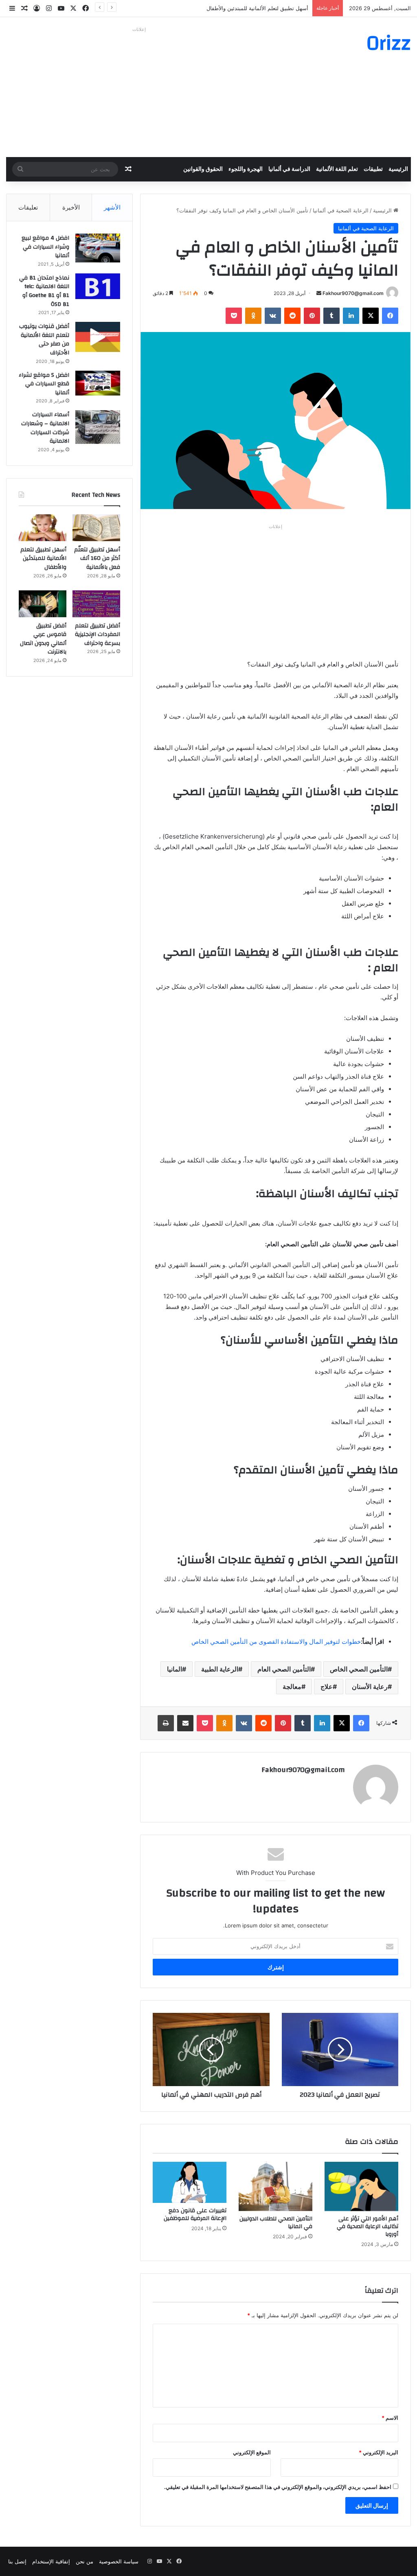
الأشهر (112, 207)
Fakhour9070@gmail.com (353, 293)
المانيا (174, 1669)
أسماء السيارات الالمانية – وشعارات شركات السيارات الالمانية (45, 428)
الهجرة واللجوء (246, 169)
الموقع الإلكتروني (252, 2452)
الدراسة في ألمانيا (289, 169)
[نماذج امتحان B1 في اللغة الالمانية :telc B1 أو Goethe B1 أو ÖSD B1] (98, 286)
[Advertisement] (139, 92)
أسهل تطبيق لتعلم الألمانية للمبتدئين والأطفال (257, 8)
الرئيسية (398, 169)
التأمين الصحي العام (284, 1669)
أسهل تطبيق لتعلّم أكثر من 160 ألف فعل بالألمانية (97, 558)
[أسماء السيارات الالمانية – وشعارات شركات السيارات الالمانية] (98, 427)
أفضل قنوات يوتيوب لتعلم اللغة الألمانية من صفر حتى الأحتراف (44, 340)
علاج (327, 1687)
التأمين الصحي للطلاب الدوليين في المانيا (276, 2223)
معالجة (292, 1687)
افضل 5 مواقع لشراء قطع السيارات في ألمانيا (44, 384)
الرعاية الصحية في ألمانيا (341, 210)
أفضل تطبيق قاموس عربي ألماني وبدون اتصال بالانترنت (43, 639)
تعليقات (28, 207)
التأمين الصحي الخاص (359, 1669)
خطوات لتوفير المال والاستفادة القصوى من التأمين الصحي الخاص (276, 1642)
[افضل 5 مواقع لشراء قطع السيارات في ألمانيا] (98, 383)
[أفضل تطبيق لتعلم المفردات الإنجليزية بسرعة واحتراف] (96, 604)
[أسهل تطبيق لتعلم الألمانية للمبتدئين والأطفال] (43, 528)
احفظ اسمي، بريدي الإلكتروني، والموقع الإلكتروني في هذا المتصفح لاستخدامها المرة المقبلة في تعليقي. (278, 2487)
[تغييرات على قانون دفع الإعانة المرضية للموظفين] (190, 2182)
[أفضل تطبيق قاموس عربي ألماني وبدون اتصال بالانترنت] (43, 604)
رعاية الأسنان (370, 1687)
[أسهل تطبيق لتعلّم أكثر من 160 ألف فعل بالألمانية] (96, 528)
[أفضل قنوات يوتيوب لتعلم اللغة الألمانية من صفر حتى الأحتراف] (98, 337)
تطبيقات (373, 169)
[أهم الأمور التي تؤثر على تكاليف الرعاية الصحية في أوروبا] (361, 2186)
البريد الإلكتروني (379, 2452)
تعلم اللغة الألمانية (337, 169)
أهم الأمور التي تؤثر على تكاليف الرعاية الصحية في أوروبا (368, 2226)
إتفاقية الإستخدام (51, 2561)
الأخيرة (71, 207)
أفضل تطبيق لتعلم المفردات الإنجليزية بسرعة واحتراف (98, 635)
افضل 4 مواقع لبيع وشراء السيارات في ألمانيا (45, 247)
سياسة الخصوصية (119, 2561)
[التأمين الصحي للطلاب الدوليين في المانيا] (275, 2186)
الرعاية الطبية (220, 1669)
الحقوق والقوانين (203, 169)
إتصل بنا (17, 2561)
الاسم (390, 2418)
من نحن (84, 2561)
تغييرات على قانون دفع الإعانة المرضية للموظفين (195, 2214)
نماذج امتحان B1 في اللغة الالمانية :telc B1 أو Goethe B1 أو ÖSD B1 (44, 291)
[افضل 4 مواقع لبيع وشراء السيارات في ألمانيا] (98, 248)
